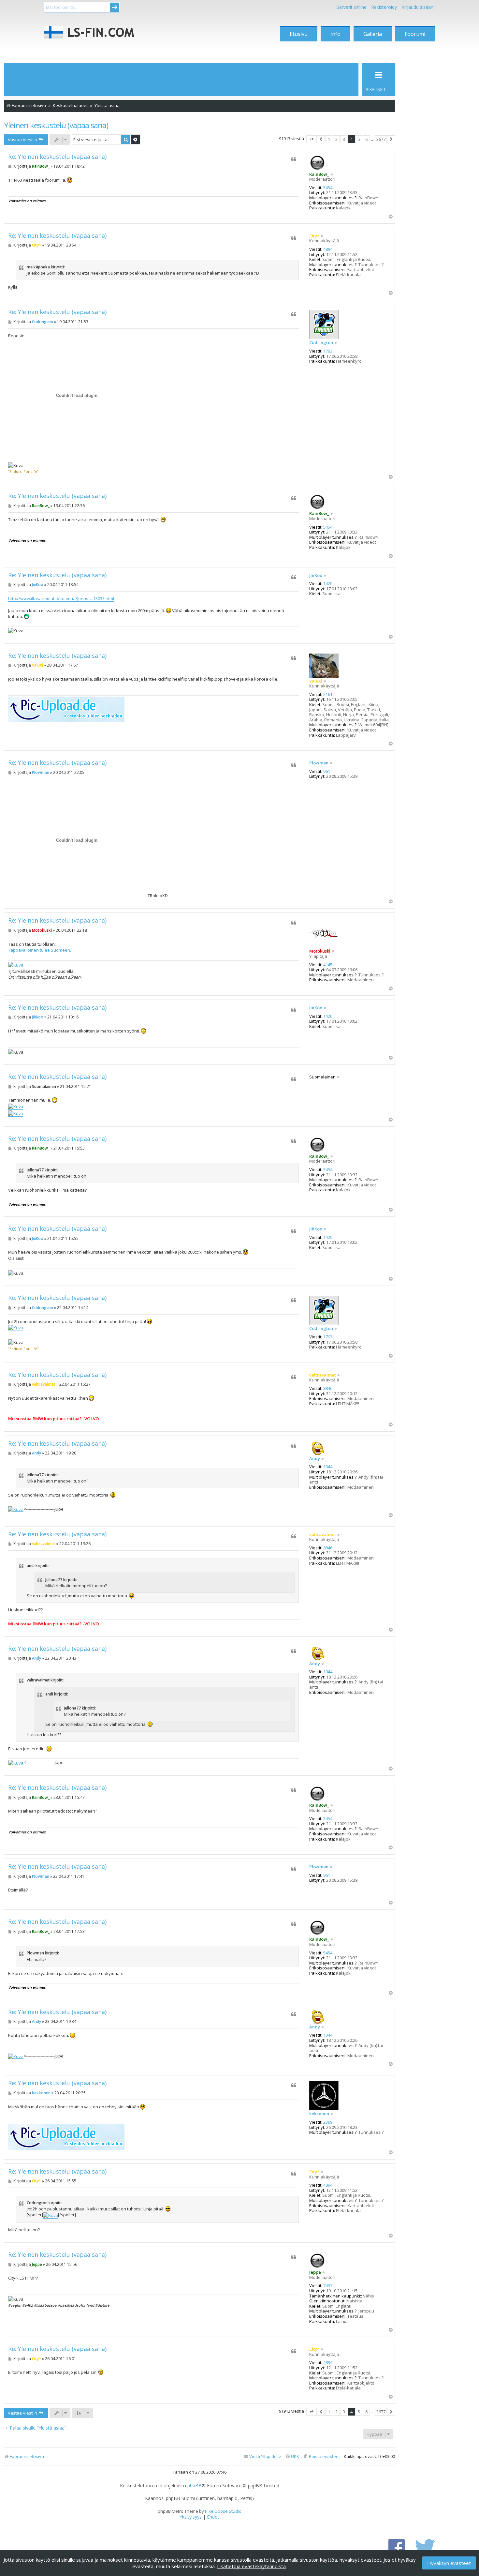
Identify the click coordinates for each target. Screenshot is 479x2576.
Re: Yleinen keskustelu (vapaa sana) (57, 157)
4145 (328, 965)
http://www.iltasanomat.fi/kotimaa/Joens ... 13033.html (61, 598)
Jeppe (315, 2272)
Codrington (321, 343)
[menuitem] (321, 2456)
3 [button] (344, 139)
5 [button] (359, 139)
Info (335, 34)
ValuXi (316, 681)
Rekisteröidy (384, 7)
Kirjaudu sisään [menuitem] (417, 7)
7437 (328, 2286)
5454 (328, 188)
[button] (312, 139)
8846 (328, 1389)
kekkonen (319, 2114)
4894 (328, 249)
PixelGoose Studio (223, 2511)
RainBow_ (319, 174)
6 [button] (366, 139)
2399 (328, 2122)
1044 (328, 1467)
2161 (328, 695)
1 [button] (329, 139)
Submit (115, 7)
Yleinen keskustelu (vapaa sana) (56, 125)
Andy (315, 1459)
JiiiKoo (316, 576)
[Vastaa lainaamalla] (294, 159)
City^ (314, 236)
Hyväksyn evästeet (449, 2563)
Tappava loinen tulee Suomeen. (40, 950)
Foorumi (415, 34)
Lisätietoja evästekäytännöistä (251, 2566)
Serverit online (352, 7)
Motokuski (320, 951)
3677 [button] (381, 139)
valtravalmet (323, 1375)
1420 (328, 584)
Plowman (319, 763)
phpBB (195, 2486)
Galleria (373, 34)
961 (327, 772)
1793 (328, 351)
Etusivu (299, 34)
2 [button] (336, 139)
